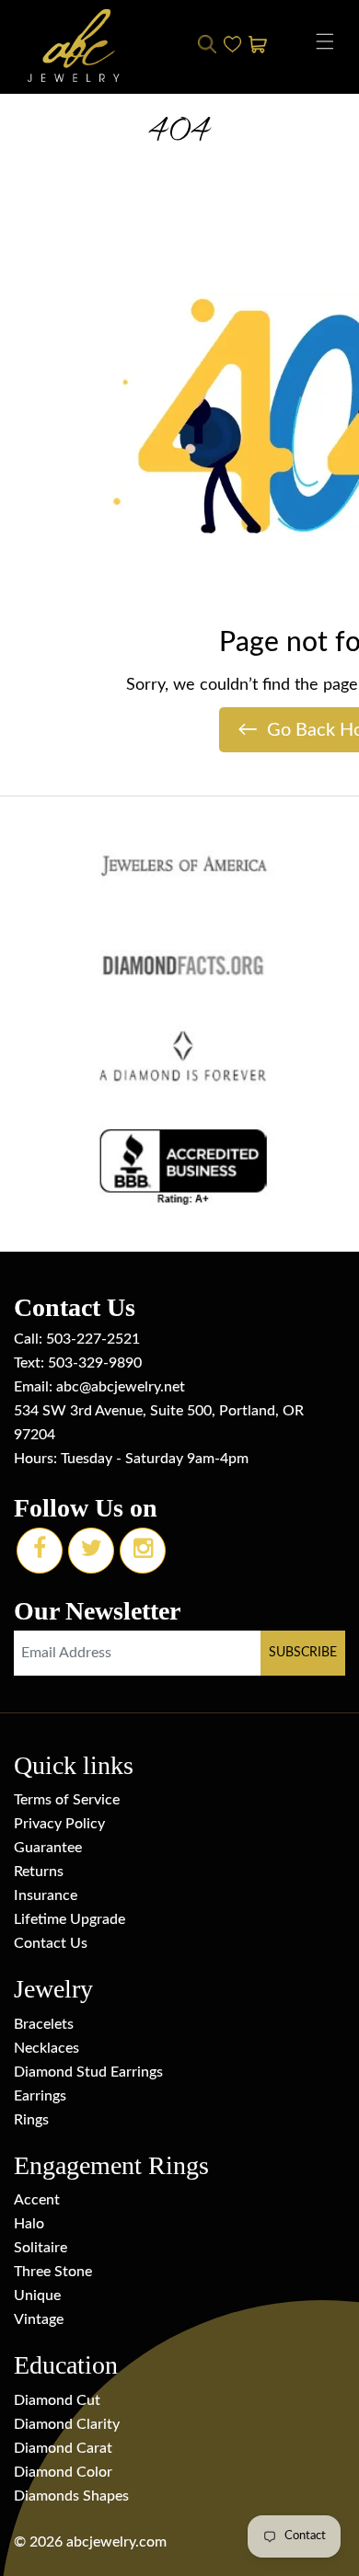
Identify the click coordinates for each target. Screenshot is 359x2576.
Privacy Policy (59, 1824)
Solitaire (41, 2248)
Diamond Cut (57, 2400)
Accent (37, 2200)
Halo (29, 2224)
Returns (39, 1872)
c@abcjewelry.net (128, 1387)
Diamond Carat (63, 2448)
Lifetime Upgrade (69, 1919)
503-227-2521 (93, 1339)
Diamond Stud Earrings (88, 2072)
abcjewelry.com (116, 2542)
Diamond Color (63, 2472)
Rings (31, 2120)
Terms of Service (67, 1800)
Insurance (46, 1895)
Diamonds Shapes (71, 2496)
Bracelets (44, 2024)
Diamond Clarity (67, 2424)
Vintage (39, 2319)
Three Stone (53, 2272)
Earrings (40, 2096)
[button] (325, 41)
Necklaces (46, 2048)
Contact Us (51, 1943)
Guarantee (48, 1848)
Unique (37, 2296)
